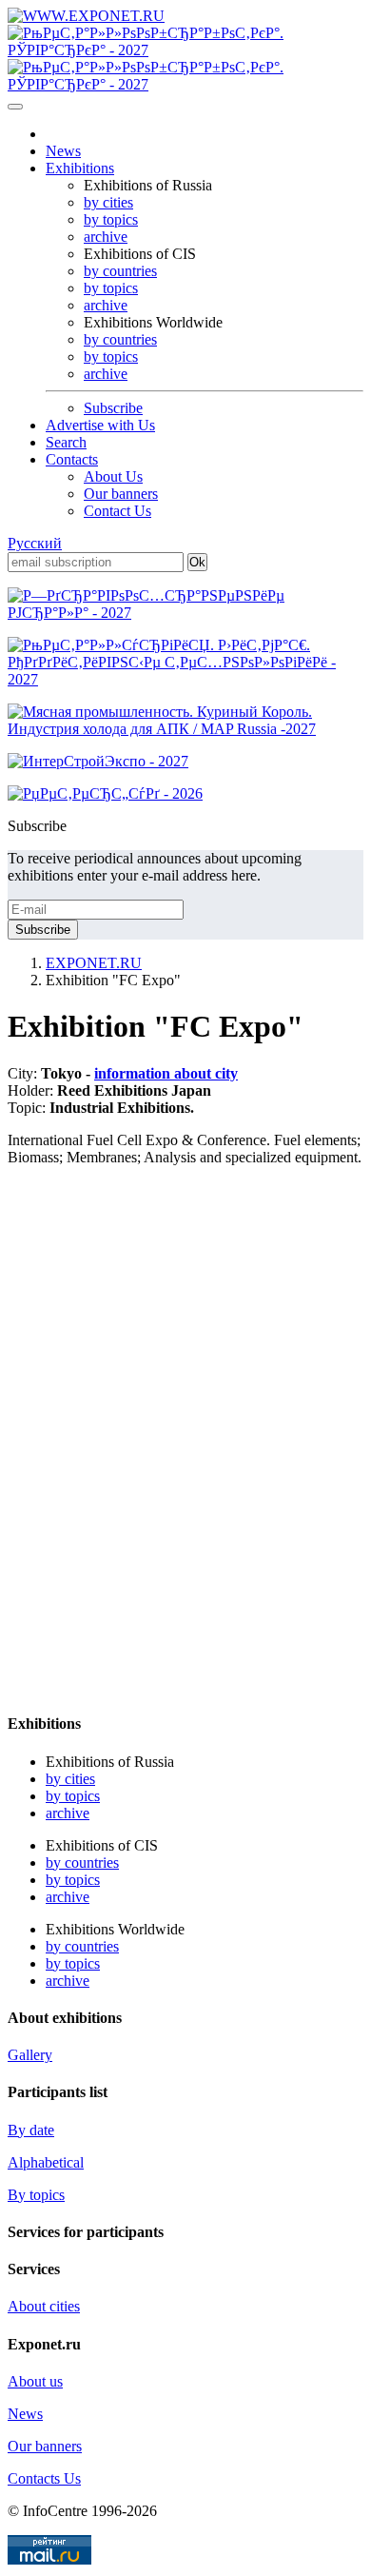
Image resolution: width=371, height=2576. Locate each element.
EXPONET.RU (94, 963)
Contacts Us (44, 2478)
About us (35, 2381)
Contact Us (117, 511)
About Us (113, 476)
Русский (35, 543)
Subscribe (113, 408)
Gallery (30, 2055)
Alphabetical (46, 2162)
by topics (111, 219)
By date (31, 2130)
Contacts (72, 459)
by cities (108, 202)
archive (106, 237)
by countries (120, 271)
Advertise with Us (100, 425)
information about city (166, 1073)
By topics (36, 2195)
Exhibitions (80, 168)
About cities (44, 2306)
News (63, 151)
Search (66, 442)
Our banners (121, 494)
